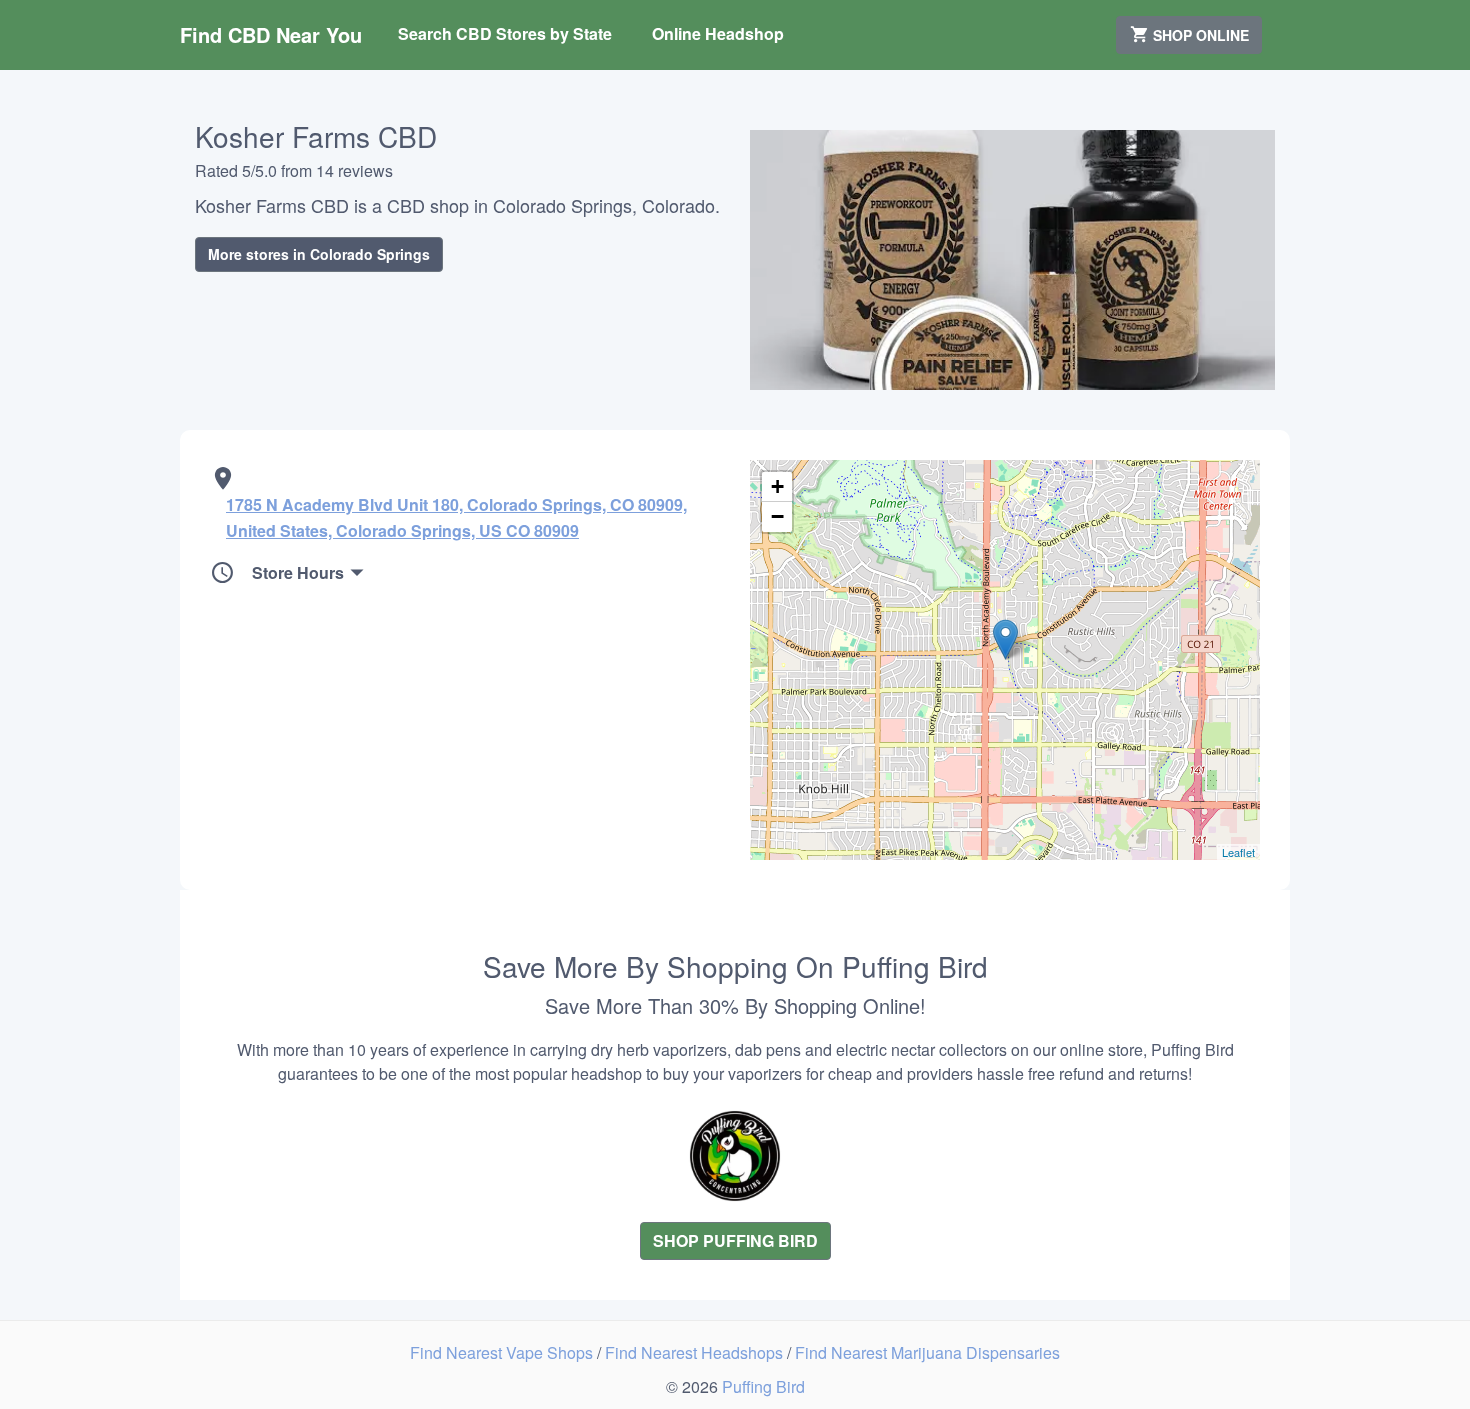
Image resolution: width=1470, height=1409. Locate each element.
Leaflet (1238, 852)
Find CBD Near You (271, 34)
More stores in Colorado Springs (319, 254)
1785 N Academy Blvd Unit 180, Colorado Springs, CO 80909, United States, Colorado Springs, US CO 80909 (456, 517)
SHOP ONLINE (1199, 35)
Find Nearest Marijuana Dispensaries (927, 1352)
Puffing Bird (763, 1386)
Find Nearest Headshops (696, 1352)
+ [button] (777, 486)
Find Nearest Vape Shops (503, 1352)
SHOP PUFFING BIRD (735, 1240)
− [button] (777, 516)
